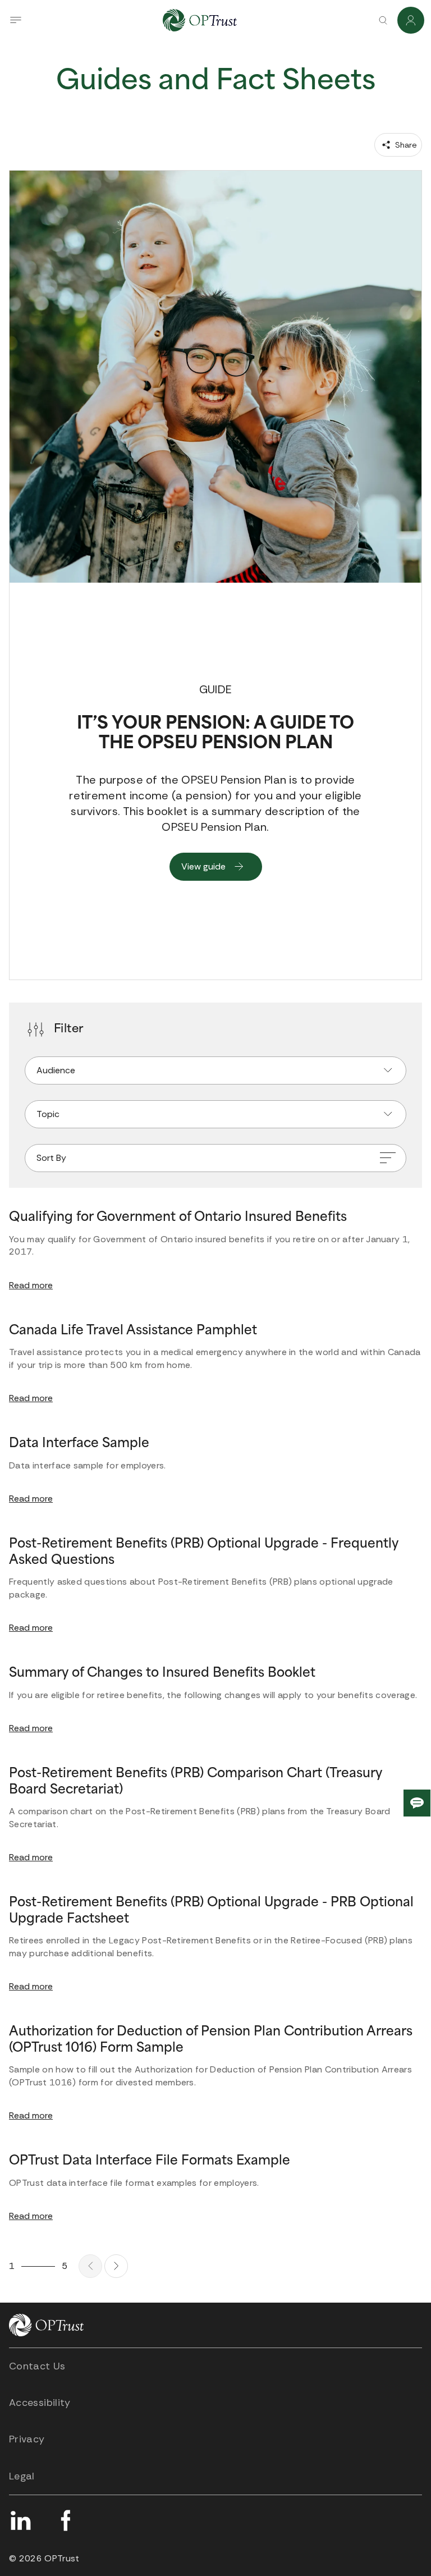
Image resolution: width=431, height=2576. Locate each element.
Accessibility (40, 2403)
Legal (22, 2476)
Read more (31, 1285)
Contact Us (37, 2366)
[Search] (383, 20)
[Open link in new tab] (20, 2520)
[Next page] (116, 2266)
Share (405, 145)
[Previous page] (90, 2266)
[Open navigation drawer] (16, 20)
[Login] (411, 20)
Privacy (27, 2439)
